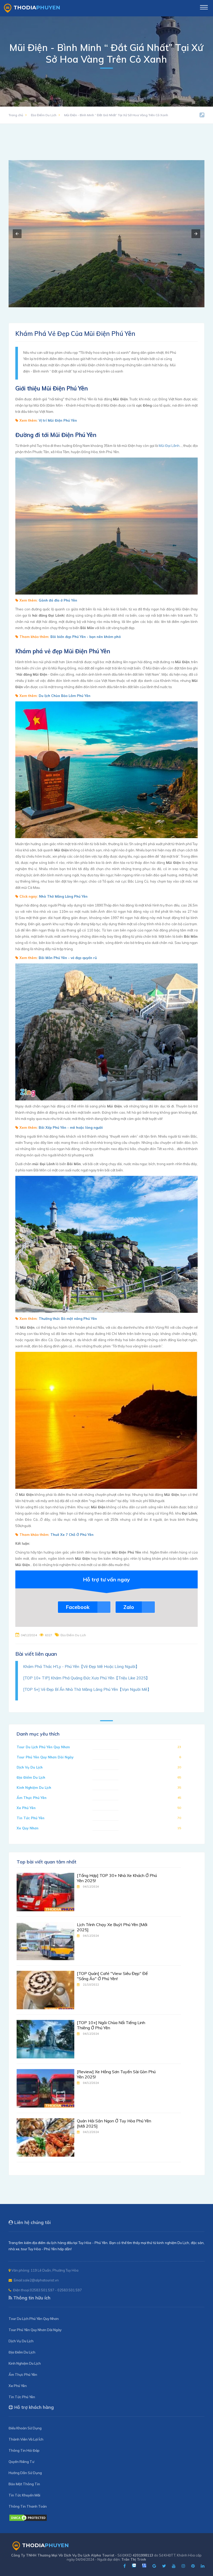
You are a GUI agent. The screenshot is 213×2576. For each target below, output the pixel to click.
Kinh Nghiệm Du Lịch (34, 1788)
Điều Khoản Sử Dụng (25, 2428)
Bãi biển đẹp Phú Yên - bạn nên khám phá (86, 637)
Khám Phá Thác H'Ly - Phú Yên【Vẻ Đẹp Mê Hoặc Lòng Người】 (81, 1667)
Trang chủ (16, 115)
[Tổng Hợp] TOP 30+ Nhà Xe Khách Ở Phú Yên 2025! (117, 1878)
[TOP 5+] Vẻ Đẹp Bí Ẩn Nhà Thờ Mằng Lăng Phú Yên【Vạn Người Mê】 (87, 1689)
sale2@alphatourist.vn (41, 2280)
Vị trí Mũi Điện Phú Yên (58, 420)
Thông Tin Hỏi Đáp (24, 2450)
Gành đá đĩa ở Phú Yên (58, 600)
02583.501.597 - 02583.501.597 (56, 2290)
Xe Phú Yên (26, 1808)
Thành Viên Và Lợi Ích (26, 2439)
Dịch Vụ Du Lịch (30, 1767)
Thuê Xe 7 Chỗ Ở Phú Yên (72, 1535)
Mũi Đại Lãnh (169, 446)
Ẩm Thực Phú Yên (32, 1798)
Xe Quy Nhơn (28, 1828)
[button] (17, 234)
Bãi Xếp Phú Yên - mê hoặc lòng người (71, 1127)
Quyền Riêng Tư (21, 2462)
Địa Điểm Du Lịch (44, 115)
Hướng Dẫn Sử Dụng (25, 2473)
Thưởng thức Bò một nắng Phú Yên (68, 1319)
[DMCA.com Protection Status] (28, 2520)
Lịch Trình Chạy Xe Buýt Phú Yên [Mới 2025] (112, 1927)
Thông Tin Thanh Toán (28, 2506)
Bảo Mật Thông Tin (24, 2484)
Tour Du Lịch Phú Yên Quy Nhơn (43, 1747)
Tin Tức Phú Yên (31, 1818)
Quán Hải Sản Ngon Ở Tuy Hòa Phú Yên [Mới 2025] (114, 2123)
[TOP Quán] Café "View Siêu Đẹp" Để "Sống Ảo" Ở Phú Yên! (112, 1976)
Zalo (129, 1607)
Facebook (78, 1607)
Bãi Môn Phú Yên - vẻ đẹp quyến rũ (68, 958)
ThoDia (37, 8)
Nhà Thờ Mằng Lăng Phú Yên (63, 896)
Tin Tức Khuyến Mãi (24, 2495)
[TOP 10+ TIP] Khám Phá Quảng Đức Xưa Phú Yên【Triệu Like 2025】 (86, 1678)
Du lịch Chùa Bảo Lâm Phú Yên (65, 696)
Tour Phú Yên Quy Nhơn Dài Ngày (45, 1757)
